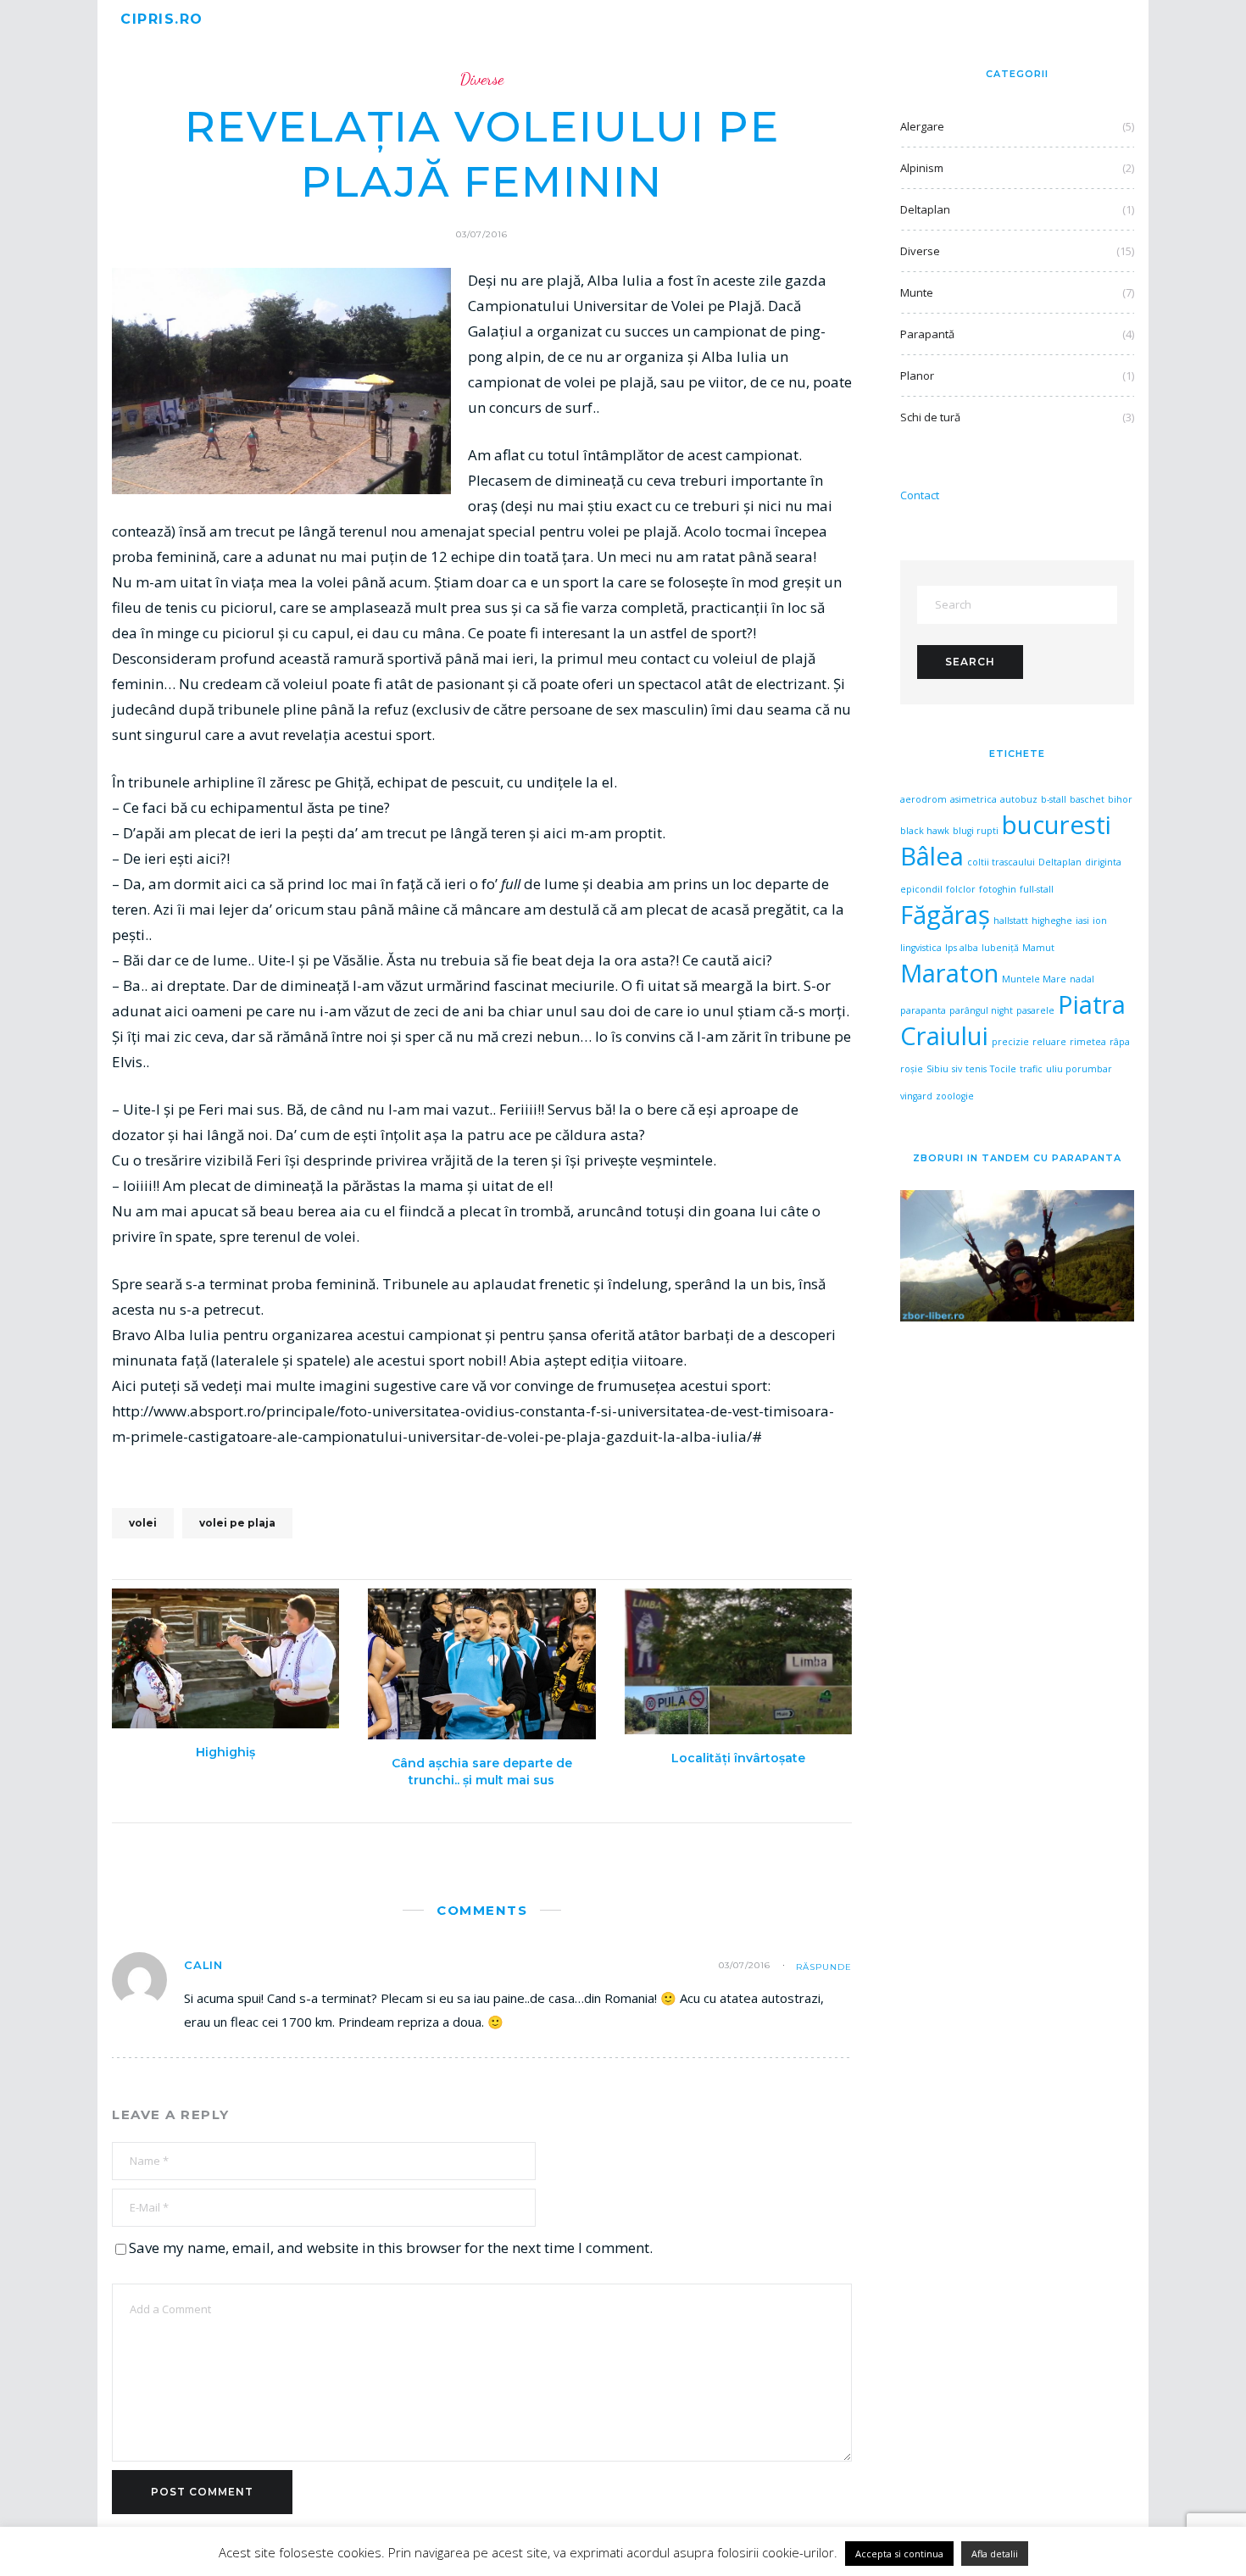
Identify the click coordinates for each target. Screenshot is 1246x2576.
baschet (1087, 799)
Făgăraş (945, 915)
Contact (920, 495)
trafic (1031, 1069)
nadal (1082, 979)
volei (143, 1523)
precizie (1010, 1042)
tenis (976, 1069)
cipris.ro (162, 19)
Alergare (922, 126)
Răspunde (824, 1967)
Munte (917, 292)
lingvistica (921, 948)
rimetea (1088, 1042)
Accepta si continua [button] (899, 2554)
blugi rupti (976, 831)
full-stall (1037, 889)
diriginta (1103, 862)
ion (1100, 921)
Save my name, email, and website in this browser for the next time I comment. (391, 2248)
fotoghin (998, 889)
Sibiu (937, 1069)
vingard (916, 1096)
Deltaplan (925, 209)
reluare (1049, 1042)
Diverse (482, 79)
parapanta (923, 1010)
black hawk (925, 831)
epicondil (921, 889)
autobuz (1019, 799)
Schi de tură (930, 417)
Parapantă (927, 334)
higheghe (1052, 921)
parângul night (981, 1010)
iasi (1082, 921)
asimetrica (973, 799)
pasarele (1035, 1010)
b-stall (1054, 799)
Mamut (1038, 948)
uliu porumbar (1079, 1069)
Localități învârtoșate (738, 1758)
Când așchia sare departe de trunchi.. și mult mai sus (482, 1772)
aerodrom (923, 799)
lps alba (962, 948)
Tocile (1003, 1069)
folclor (961, 889)
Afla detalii (995, 2554)
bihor (1120, 799)
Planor (917, 376)
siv (957, 1069)
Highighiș (225, 1752)
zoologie (955, 1096)
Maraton (949, 973)
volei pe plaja (237, 1523)
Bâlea (932, 856)
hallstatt (1011, 921)
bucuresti (1057, 825)
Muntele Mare (1034, 979)
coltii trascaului (1001, 862)
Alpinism (922, 168)
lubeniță (1000, 948)
